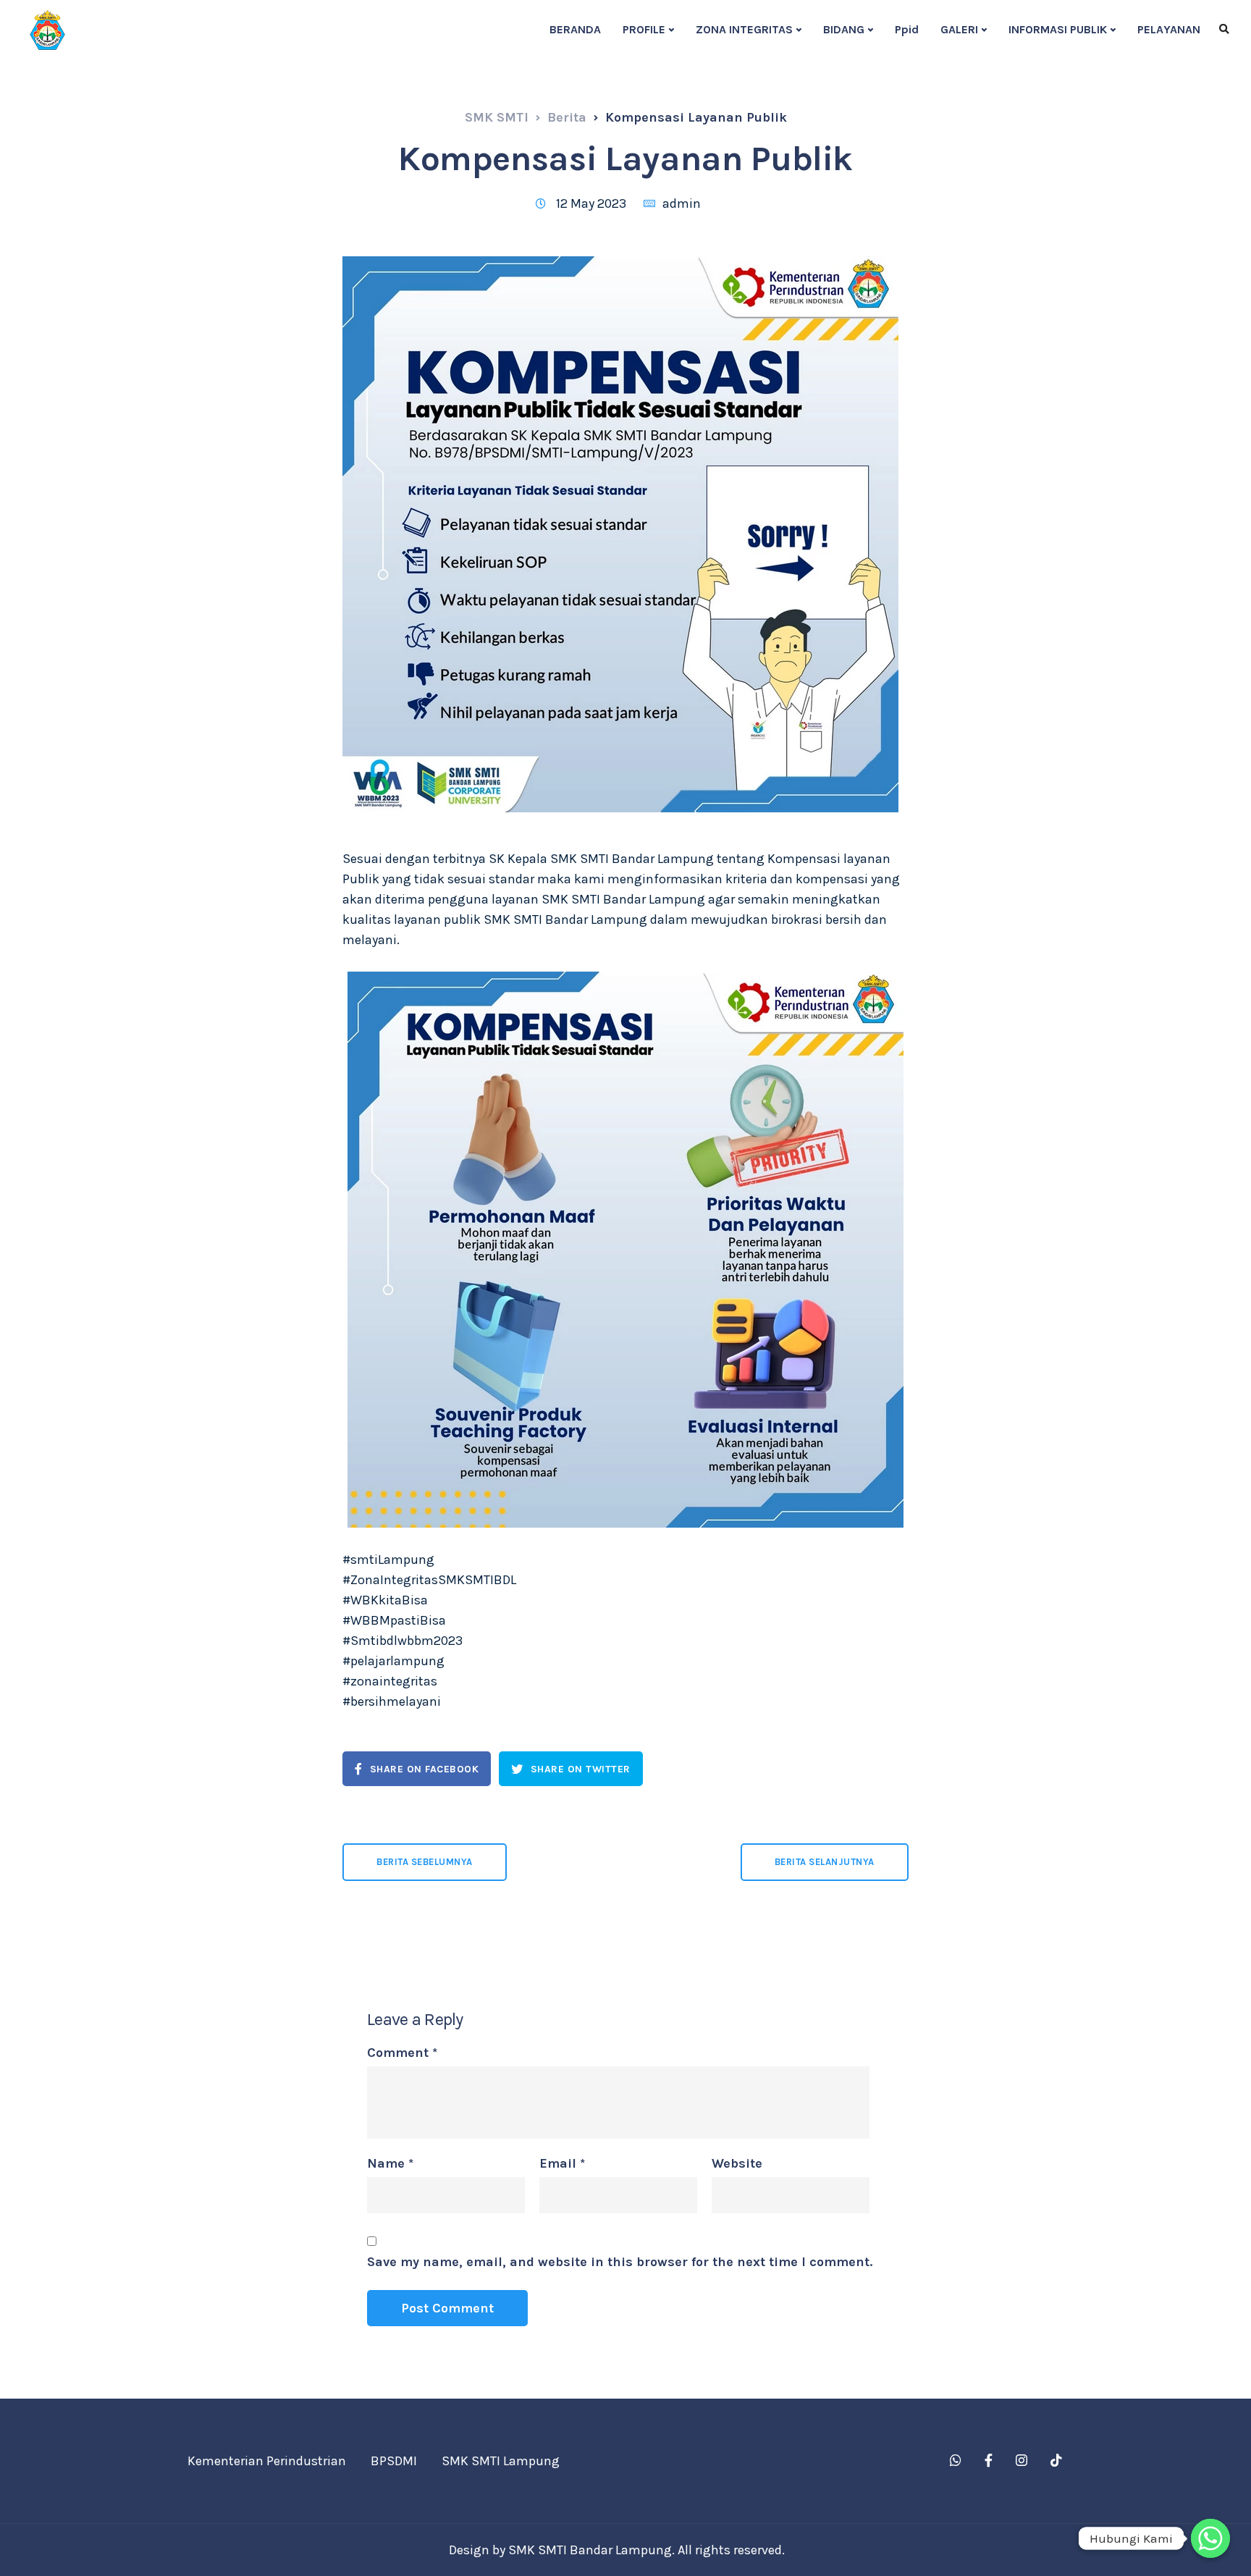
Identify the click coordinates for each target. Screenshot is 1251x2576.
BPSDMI (394, 2461)
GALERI (959, 29)
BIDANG (844, 29)
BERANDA (575, 29)
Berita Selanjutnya (825, 1862)
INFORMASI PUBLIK (1058, 29)
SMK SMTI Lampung (501, 2461)
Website (737, 2163)
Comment (402, 2053)
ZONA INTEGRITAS (744, 29)
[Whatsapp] (1210, 2538)
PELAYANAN (1169, 29)
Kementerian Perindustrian (267, 2461)
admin (682, 203)
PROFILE (644, 29)
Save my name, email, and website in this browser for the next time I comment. (620, 2262)
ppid (907, 29)
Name (390, 2163)
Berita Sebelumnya (425, 1862)
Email (562, 2163)
